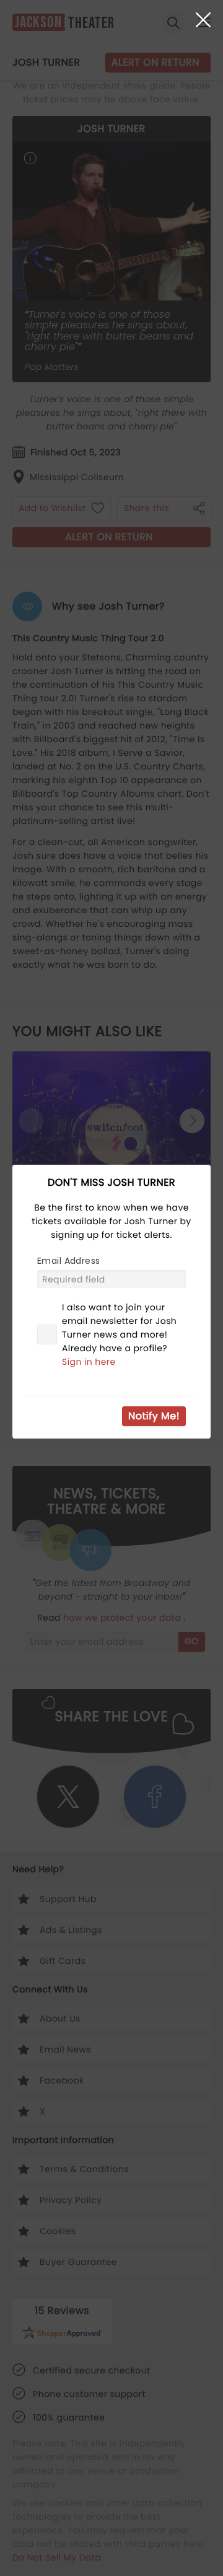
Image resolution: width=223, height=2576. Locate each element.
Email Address (68, 1261)
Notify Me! (154, 1416)
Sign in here (89, 1362)
